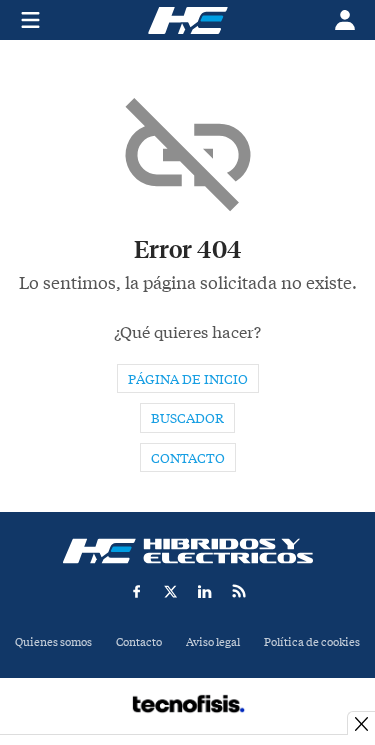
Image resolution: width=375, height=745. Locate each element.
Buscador (187, 418)
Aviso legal (213, 642)
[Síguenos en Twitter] (171, 591)
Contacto (188, 458)
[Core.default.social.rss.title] (239, 591)
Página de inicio (188, 379)
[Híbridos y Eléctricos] (188, 551)
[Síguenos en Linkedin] (205, 591)
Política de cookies (312, 642)
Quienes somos (53, 642)
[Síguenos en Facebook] (137, 591)
